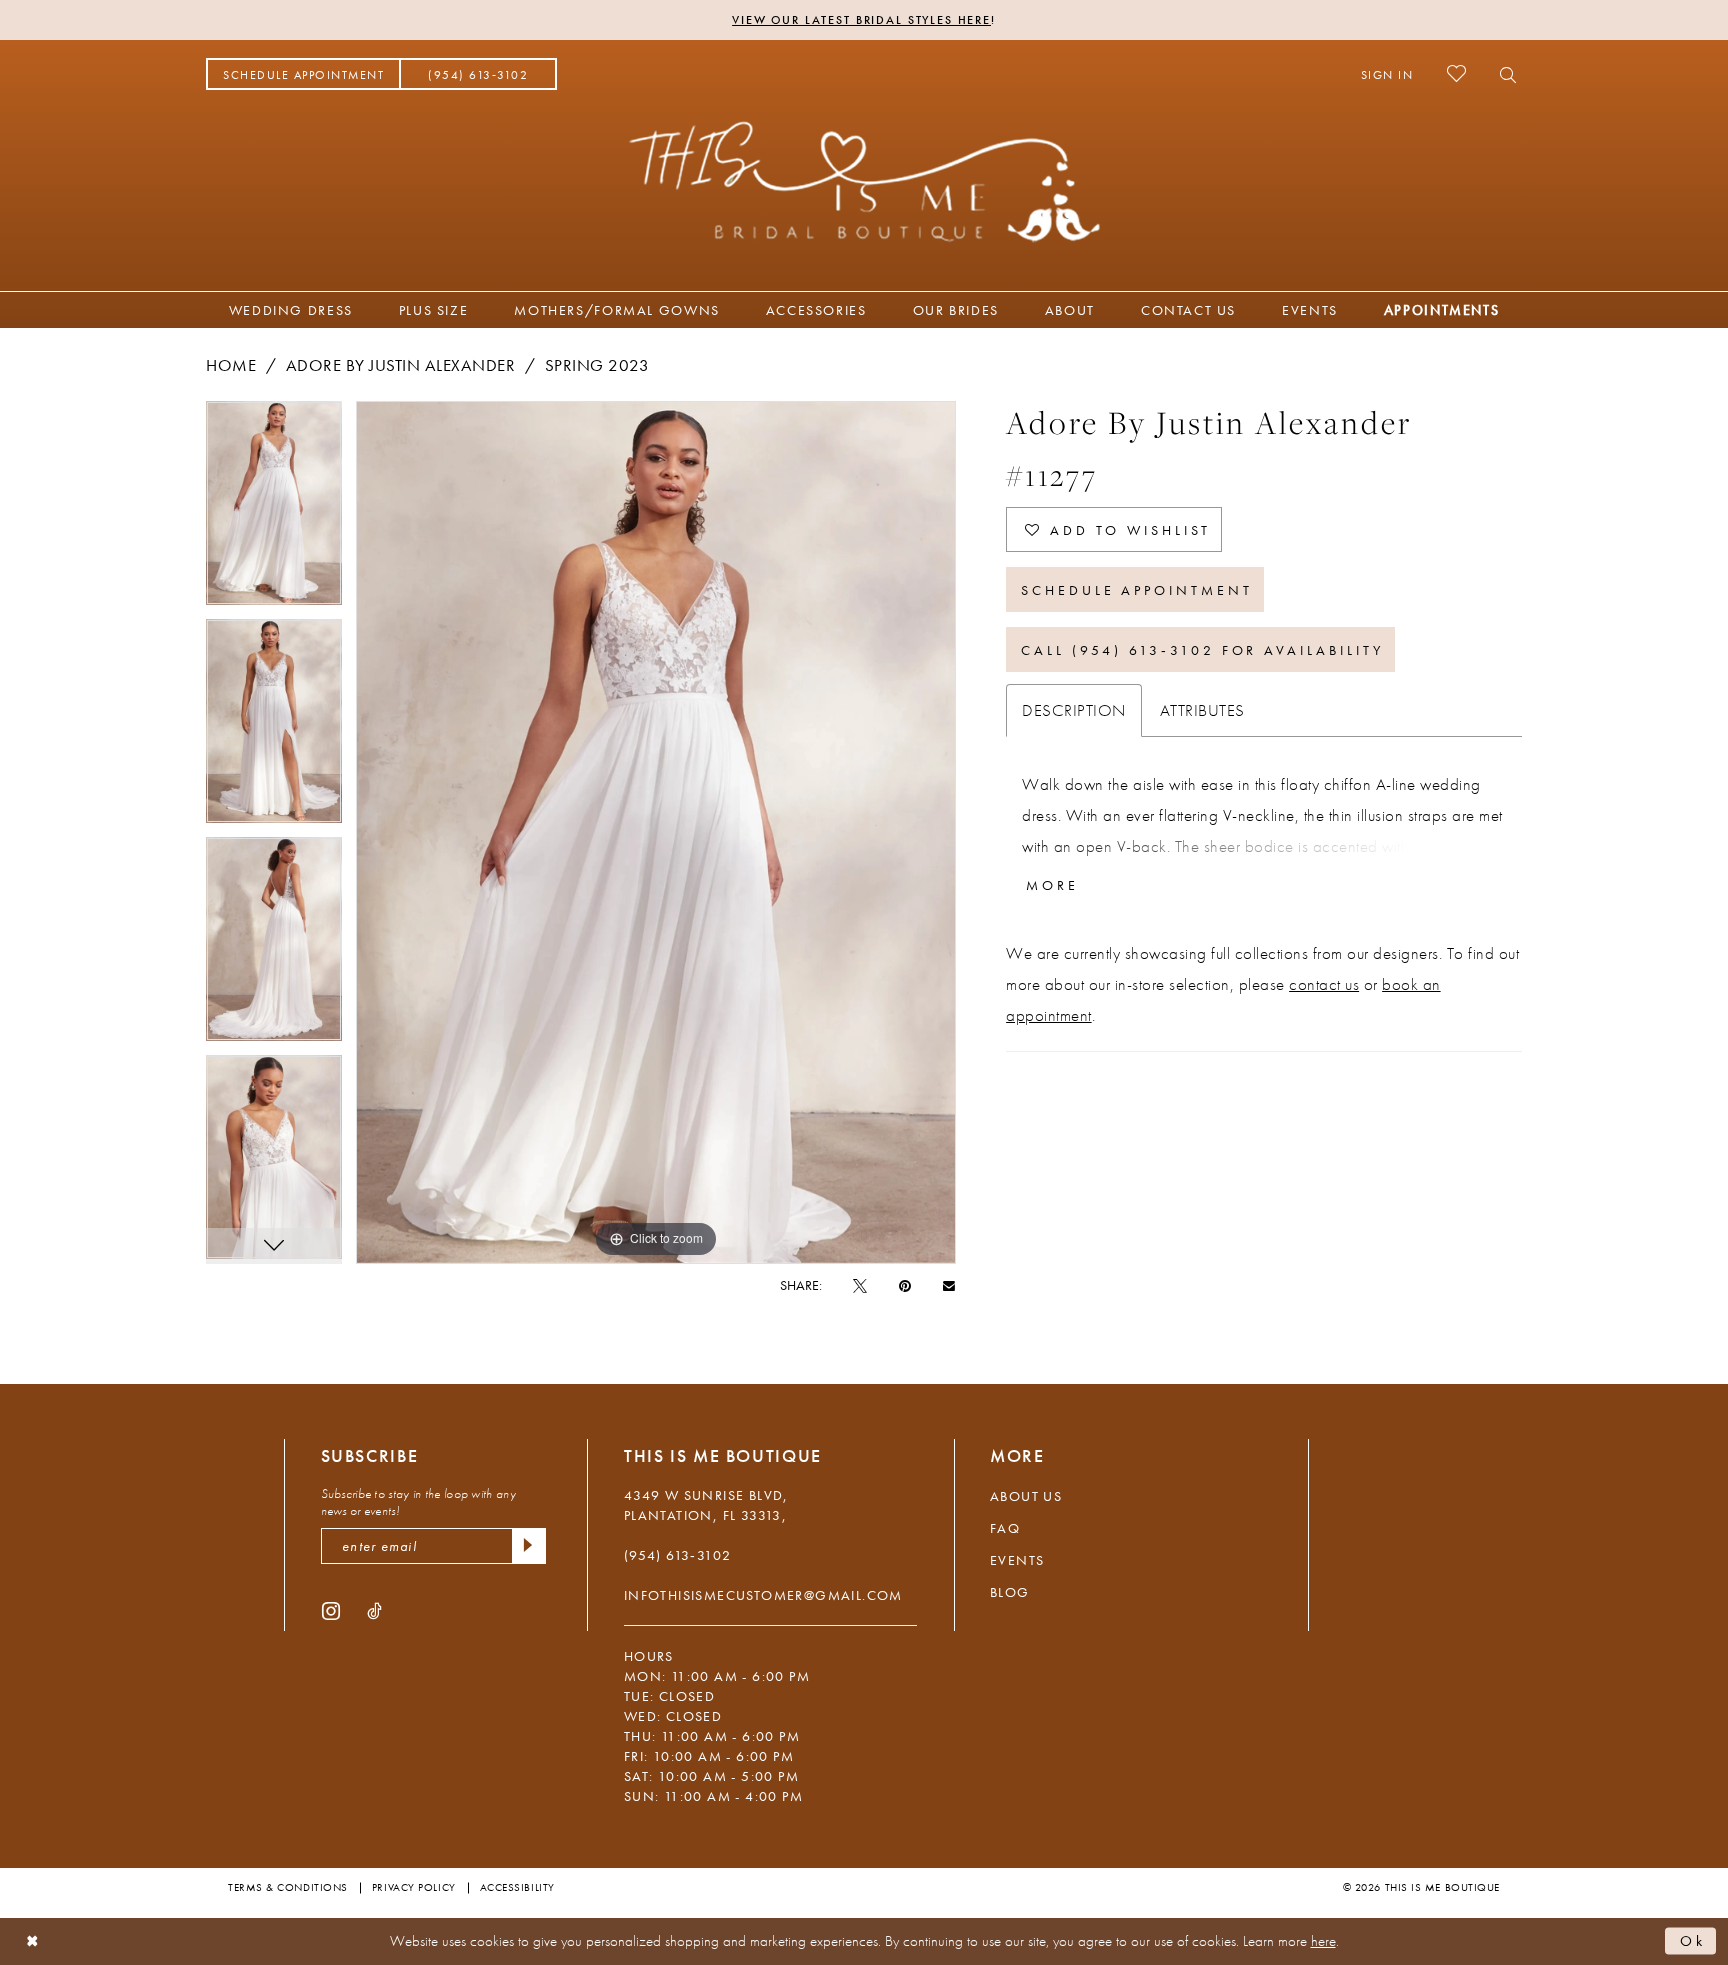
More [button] (1052, 885)
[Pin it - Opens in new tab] (905, 1285)
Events (1017, 1560)
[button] (1387, 74)
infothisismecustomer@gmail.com (763, 1595)
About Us (1026, 1496)
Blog (1010, 1592)
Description (1074, 710)
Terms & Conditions (288, 1887)
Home (231, 365)
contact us (1324, 984)
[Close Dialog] (32, 1941)
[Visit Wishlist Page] (1456, 73)
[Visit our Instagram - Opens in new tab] (331, 1610)
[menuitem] (303, 74)
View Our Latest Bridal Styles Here (861, 20)
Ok (1693, 1941)
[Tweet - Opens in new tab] (860, 1285)
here (1323, 1941)
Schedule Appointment (1137, 590)
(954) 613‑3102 (678, 1555)
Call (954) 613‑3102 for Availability (1202, 650)
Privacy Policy (414, 1887)
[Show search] (1502, 74)
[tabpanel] (274, 510)
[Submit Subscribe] (529, 1546)
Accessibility (517, 1887)
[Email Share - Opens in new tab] (949, 1284)
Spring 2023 (597, 365)
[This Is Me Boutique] (864, 181)
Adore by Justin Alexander (401, 365)
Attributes (1202, 710)
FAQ (1005, 1528)
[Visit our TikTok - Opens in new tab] (374, 1610)
